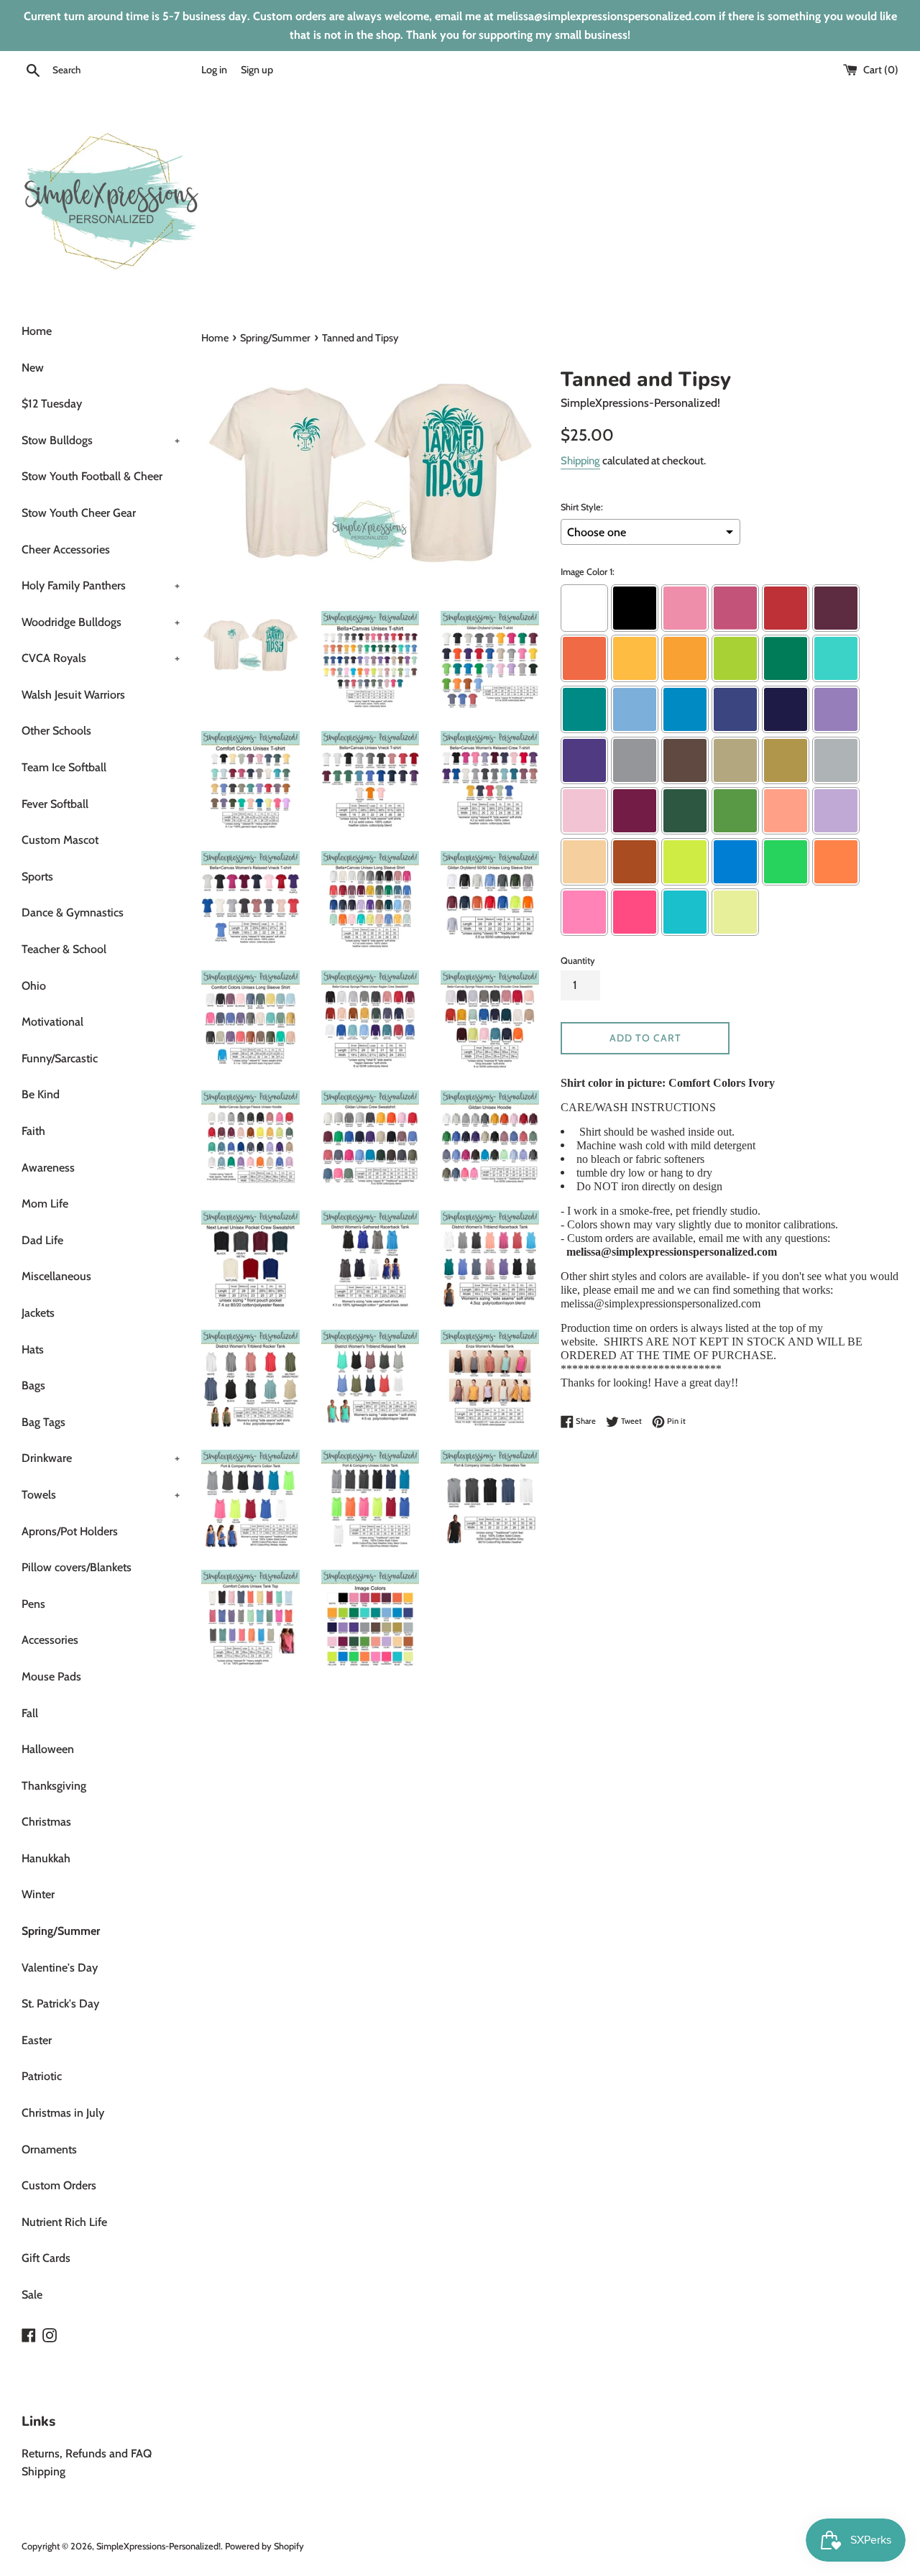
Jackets (38, 1313)
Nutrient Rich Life (64, 2222)
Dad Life (42, 1240)
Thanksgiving (54, 1786)
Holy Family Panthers (101, 585)
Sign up (257, 70)
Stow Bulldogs (101, 440)
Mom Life (45, 1204)
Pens (33, 1604)
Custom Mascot (60, 840)
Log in (214, 70)
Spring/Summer (61, 1931)
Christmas (46, 1822)
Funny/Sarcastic (60, 1058)
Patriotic (42, 2076)
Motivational (52, 1022)
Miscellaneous (56, 1276)
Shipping (580, 461)
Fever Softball (55, 804)
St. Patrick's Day (60, 2004)
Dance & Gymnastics (73, 912)
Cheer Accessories (66, 549)
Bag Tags (43, 1422)
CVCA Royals (101, 658)
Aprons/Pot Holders (70, 1531)
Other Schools (56, 731)
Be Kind (41, 1094)
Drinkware (101, 1458)
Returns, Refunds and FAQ (87, 2453)
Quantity (578, 961)
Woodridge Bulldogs (101, 622)
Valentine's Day (60, 1968)
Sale (32, 2295)
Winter (38, 1894)
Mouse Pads (51, 1676)
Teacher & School (64, 949)
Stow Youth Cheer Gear (79, 513)
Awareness (48, 1168)
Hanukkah (46, 1858)
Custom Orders (59, 2185)
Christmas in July (63, 2113)
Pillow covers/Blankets (77, 1567)
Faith (33, 1131)
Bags (33, 1385)
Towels (101, 1495)
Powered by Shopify (264, 2546)
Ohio (34, 986)
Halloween (48, 1749)
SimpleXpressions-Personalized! (158, 2546)
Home (37, 331)
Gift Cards (46, 2258)
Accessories (50, 1640)
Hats (33, 1349)
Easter (37, 2040)
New (33, 368)
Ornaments (49, 2149)
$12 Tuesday (52, 404)
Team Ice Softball (64, 767)
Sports (37, 877)
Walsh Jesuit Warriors (73, 695)
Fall (30, 1713)
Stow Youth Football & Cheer (92, 476)
